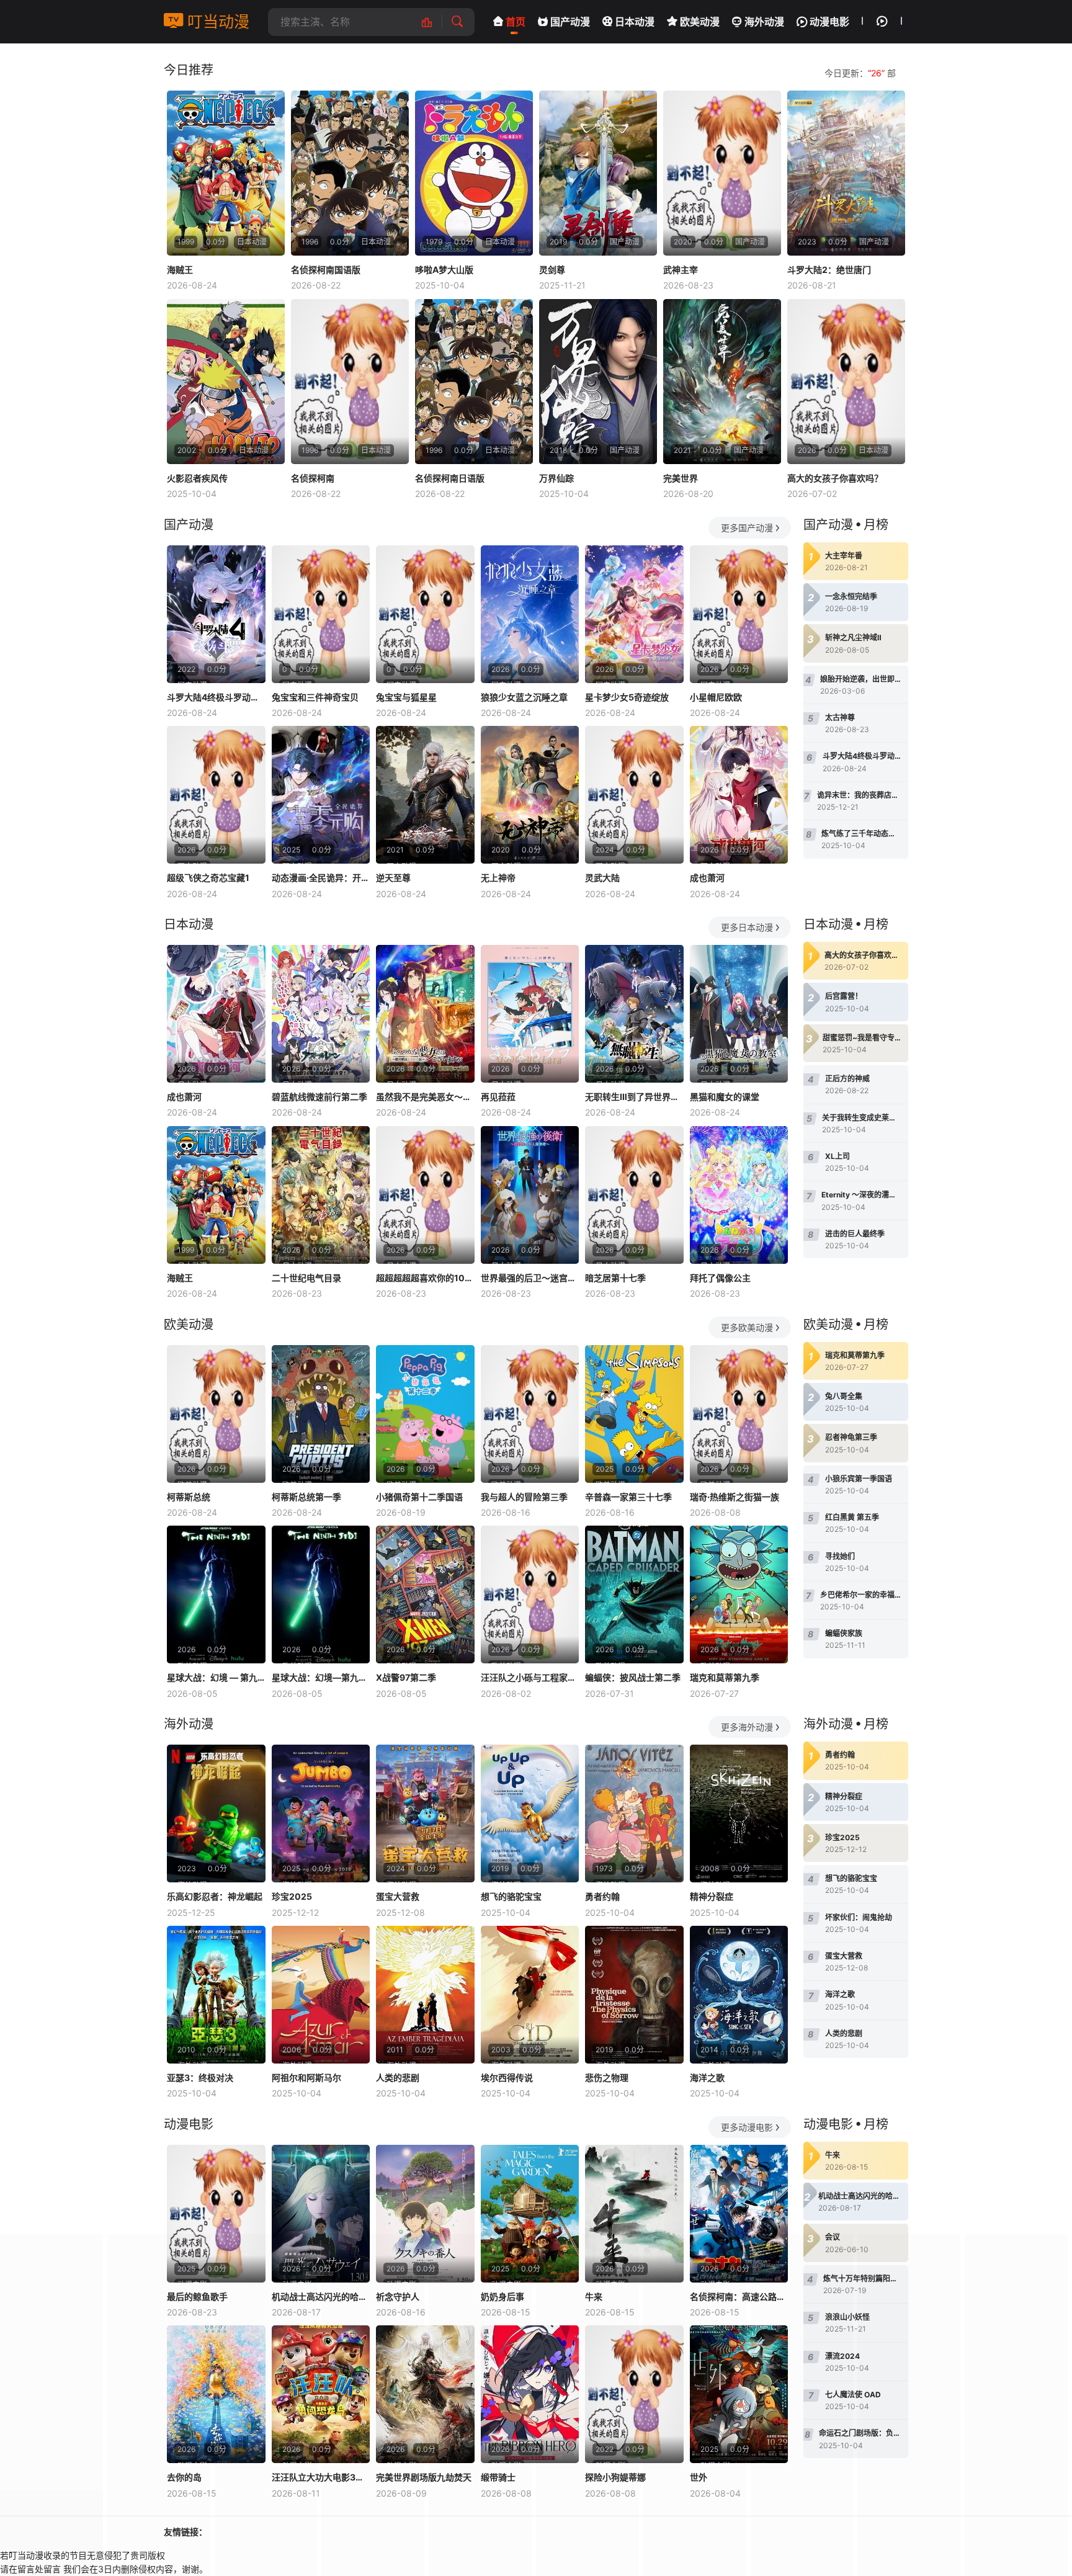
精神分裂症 (712, 1896)
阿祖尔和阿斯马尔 (306, 2077)
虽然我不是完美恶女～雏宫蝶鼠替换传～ (425, 1097)
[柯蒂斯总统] (216, 1414)
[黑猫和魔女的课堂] (739, 1014)
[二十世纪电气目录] (321, 1195)
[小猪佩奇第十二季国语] (425, 1414)
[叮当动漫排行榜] (433, 22)
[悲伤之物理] (634, 1995)
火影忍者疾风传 (197, 478)
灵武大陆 (602, 878)
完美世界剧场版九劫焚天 (424, 2477)
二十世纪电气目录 (306, 1278)
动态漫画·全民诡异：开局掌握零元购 (321, 878)
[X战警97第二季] (425, 1594)
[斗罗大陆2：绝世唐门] (846, 173)
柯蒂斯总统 (189, 1497)
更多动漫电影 (747, 2127)
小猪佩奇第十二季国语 (419, 1497)
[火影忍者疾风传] (226, 382)
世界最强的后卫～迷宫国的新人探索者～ (530, 1278)
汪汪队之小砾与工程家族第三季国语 (530, 1677)
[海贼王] (226, 173)
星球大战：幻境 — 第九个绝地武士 (216, 1677)
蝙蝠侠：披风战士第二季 (633, 1677)
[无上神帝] (530, 795)
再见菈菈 (498, 1097)
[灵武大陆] (634, 795)
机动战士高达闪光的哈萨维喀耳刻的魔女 (321, 2296)
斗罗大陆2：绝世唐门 (829, 270)
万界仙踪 (556, 478)
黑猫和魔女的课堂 (725, 1097)
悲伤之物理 (607, 2077)
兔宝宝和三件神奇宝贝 (315, 697)
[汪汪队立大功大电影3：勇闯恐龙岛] (321, 2394)
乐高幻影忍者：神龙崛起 (215, 1896)
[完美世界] (722, 382)
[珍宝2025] (321, 1813)
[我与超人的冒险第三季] (530, 1414)
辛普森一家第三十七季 (628, 1497)
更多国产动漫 (747, 528)
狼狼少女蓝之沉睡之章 (524, 697)
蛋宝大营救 (398, 1896)
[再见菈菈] (530, 1014)
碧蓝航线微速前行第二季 (319, 1097)
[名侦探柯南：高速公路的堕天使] (739, 2214)
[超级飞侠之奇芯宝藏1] (216, 795)
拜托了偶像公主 (720, 1278)
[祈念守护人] (425, 2214)
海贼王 (180, 270)
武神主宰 (681, 270)
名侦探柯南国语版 (326, 270)
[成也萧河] (739, 795)
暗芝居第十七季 (615, 1278)
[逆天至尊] (425, 795)
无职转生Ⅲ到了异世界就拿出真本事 (634, 1097)
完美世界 (681, 478)
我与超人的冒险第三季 (524, 1497)
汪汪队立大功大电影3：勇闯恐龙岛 (321, 2477)
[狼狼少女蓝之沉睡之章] (530, 614)
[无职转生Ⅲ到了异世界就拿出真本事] (634, 1014)
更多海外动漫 (747, 1727)
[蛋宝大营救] (425, 1813)
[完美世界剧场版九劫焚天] (425, 2394)
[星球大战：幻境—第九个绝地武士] (321, 1594)
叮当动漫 (216, 22)
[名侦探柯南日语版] (474, 382)
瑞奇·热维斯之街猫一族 (735, 1497)
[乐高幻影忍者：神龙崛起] (216, 1813)
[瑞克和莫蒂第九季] (739, 1594)
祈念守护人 (398, 2296)
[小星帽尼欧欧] (739, 614)
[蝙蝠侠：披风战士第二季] (634, 1594)
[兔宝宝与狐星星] (425, 614)
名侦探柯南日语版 (450, 478)
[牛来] (634, 2214)
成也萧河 (707, 878)
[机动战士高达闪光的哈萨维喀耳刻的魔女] (321, 2214)
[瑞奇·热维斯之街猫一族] (739, 1414)
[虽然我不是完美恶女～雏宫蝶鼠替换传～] (425, 1014)
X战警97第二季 (406, 1677)
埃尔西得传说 (507, 2077)
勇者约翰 (602, 1896)
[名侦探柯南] (350, 382)
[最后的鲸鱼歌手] (216, 2214)
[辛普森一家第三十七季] (634, 1414)
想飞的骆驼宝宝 (511, 1896)
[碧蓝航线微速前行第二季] (321, 1014)
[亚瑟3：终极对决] (216, 1995)
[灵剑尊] (598, 173)
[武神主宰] (722, 173)
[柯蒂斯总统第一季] (321, 1414)
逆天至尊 (393, 878)
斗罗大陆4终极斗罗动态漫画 (216, 697)
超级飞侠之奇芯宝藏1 (208, 878)
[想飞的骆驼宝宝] (530, 1813)
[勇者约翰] (634, 1813)
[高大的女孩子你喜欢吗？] (846, 382)
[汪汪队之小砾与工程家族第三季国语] (530, 1594)
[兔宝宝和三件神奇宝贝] (321, 614)
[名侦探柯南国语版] (350, 173)
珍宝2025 (292, 1896)
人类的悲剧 (398, 2077)
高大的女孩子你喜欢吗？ (835, 478)
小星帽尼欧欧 (716, 697)
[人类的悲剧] (425, 1995)
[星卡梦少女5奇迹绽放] (634, 614)
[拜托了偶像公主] (739, 1195)
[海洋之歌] (739, 1995)
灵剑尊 (552, 270)
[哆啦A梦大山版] (474, 173)
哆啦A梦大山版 (444, 270)
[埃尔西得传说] (530, 1995)
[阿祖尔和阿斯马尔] (321, 1995)
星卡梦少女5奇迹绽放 (627, 697)
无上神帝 (498, 878)
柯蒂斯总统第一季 (306, 1497)
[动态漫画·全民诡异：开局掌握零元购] (321, 795)
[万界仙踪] (598, 382)
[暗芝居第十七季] (634, 1195)
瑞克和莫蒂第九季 (725, 1677)
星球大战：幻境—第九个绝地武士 (321, 1677)
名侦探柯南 (313, 478)
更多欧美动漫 (747, 1327)
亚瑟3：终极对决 (200, 2077)
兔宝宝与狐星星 (406, 697)
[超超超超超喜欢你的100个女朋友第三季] (425, 1195)
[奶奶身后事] (530, 2214)
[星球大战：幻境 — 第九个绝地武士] (216, 1594)
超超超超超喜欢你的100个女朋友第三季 (425, 1278)
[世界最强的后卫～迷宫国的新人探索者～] (530, 1195)
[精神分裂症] (739, 1813)
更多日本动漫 (747, 927)
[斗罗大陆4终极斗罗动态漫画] (216, 614)
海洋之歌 (707, 2077)
